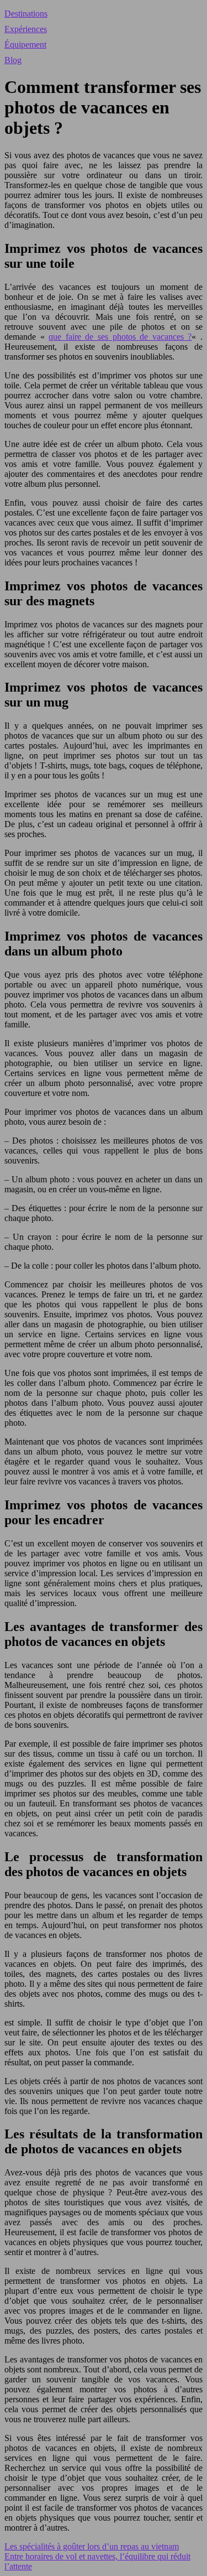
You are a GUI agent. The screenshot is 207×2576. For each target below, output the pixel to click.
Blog (13, 60)
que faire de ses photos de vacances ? (120, 337)
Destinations (26, 14)
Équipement (25, 45)
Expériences (26, 29)
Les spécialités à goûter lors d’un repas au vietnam (92, 2546)
